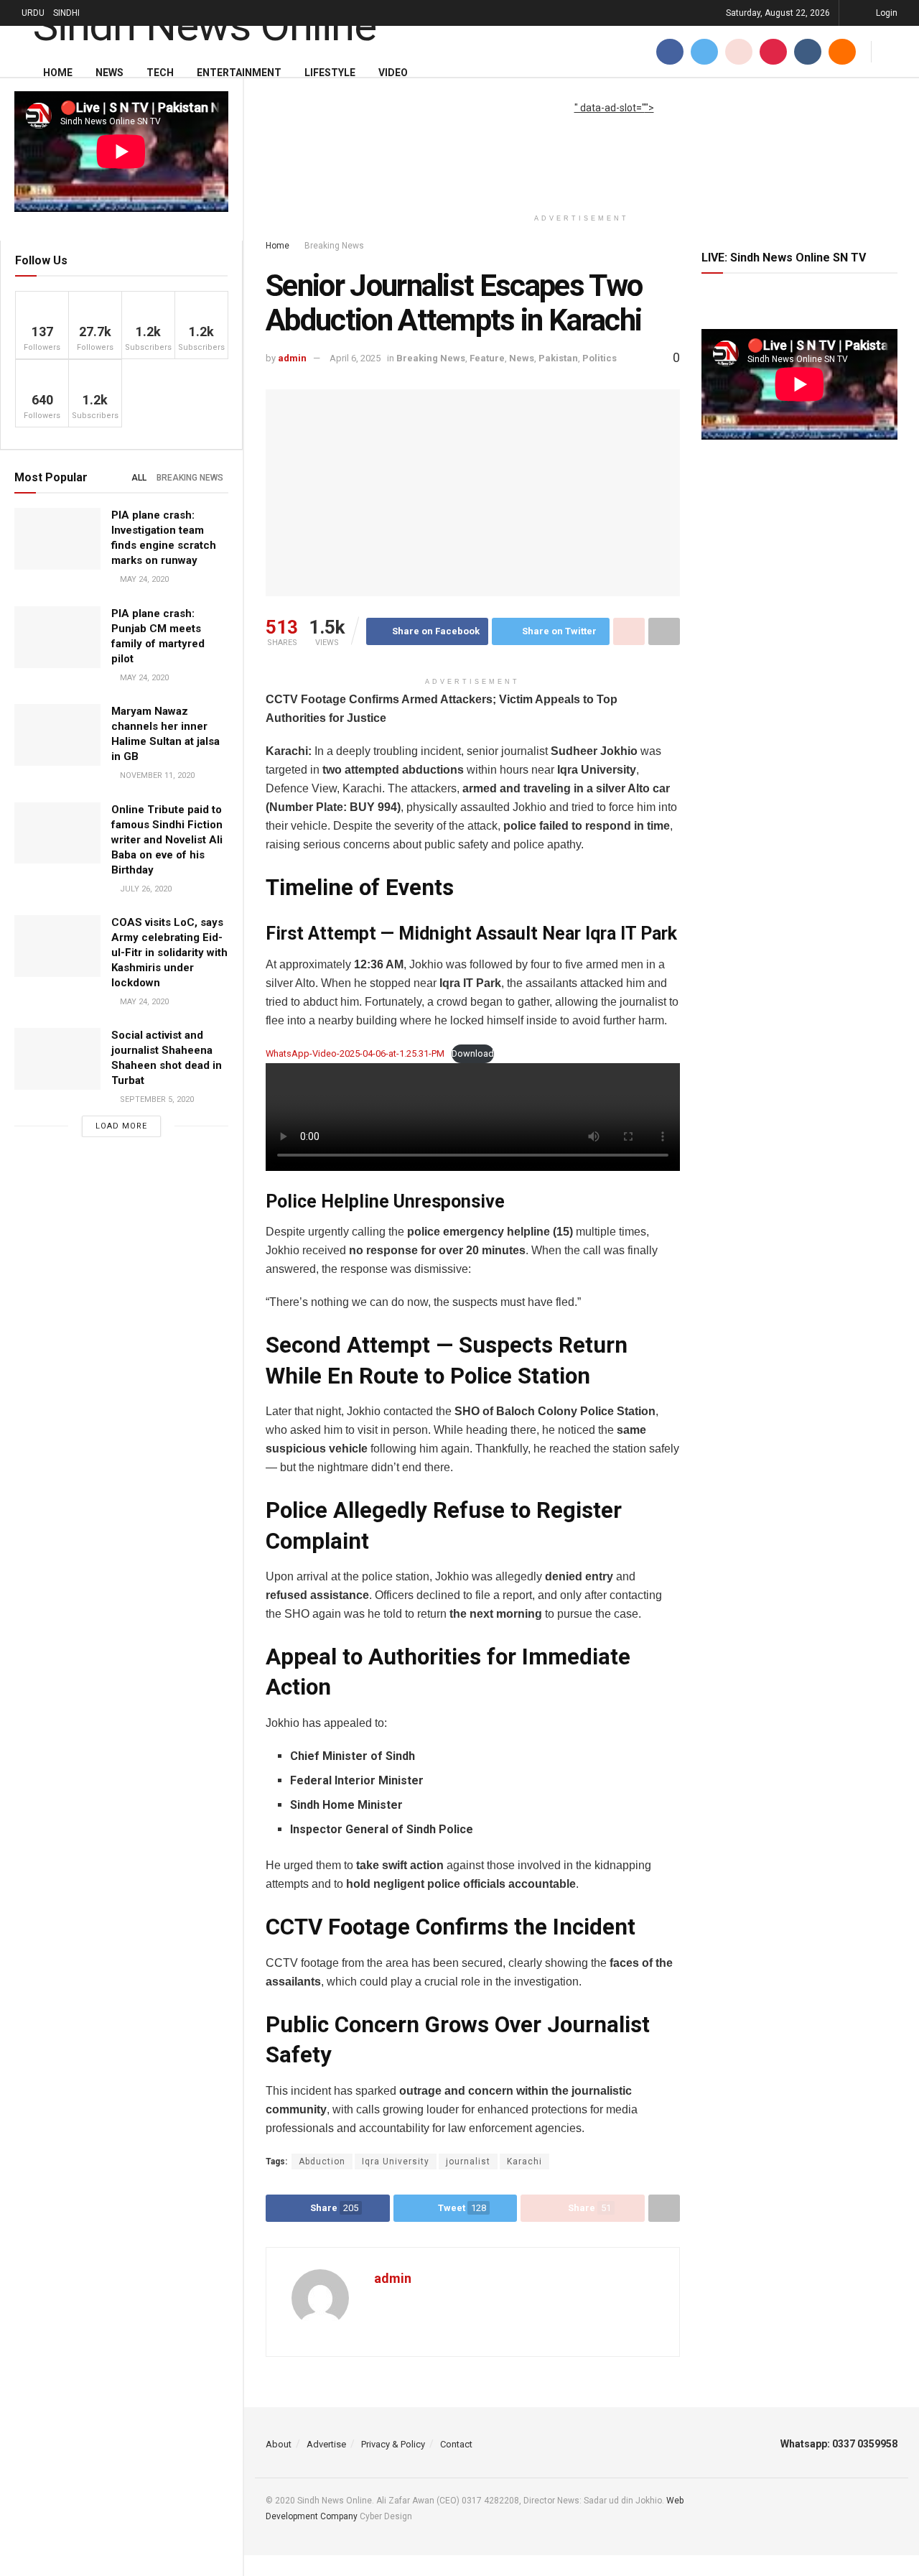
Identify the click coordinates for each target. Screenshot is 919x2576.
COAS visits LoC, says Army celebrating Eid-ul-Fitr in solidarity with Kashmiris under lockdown (169, 953)
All (139, 478)
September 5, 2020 (156, 1099)
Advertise (326, 2444)
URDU (33, 13)
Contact (456, 2444)
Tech (160, 73)
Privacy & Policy (393, 2444)
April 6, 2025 (355, 358)
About (279, 2444)
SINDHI (66, 13)
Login (886, 13)
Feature (487, 358)
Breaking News (190, 478)
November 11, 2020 (156, 775)
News (109, 73)
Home (58, 73)
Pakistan (558, 358)
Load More (121, 1126)
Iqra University (396, 2162)
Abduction (322, 2162)
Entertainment (239, 73)
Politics (600, 358)
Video (393, 73)
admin (292, 358)
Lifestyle (330, 73)
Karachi (524, 2162)
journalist (468, 2162)
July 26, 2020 (145, 889)
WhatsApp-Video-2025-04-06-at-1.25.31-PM (355, 1053)
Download (473, 1053)
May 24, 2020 (143, 579)
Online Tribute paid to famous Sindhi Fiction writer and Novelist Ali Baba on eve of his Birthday (167, 840)
